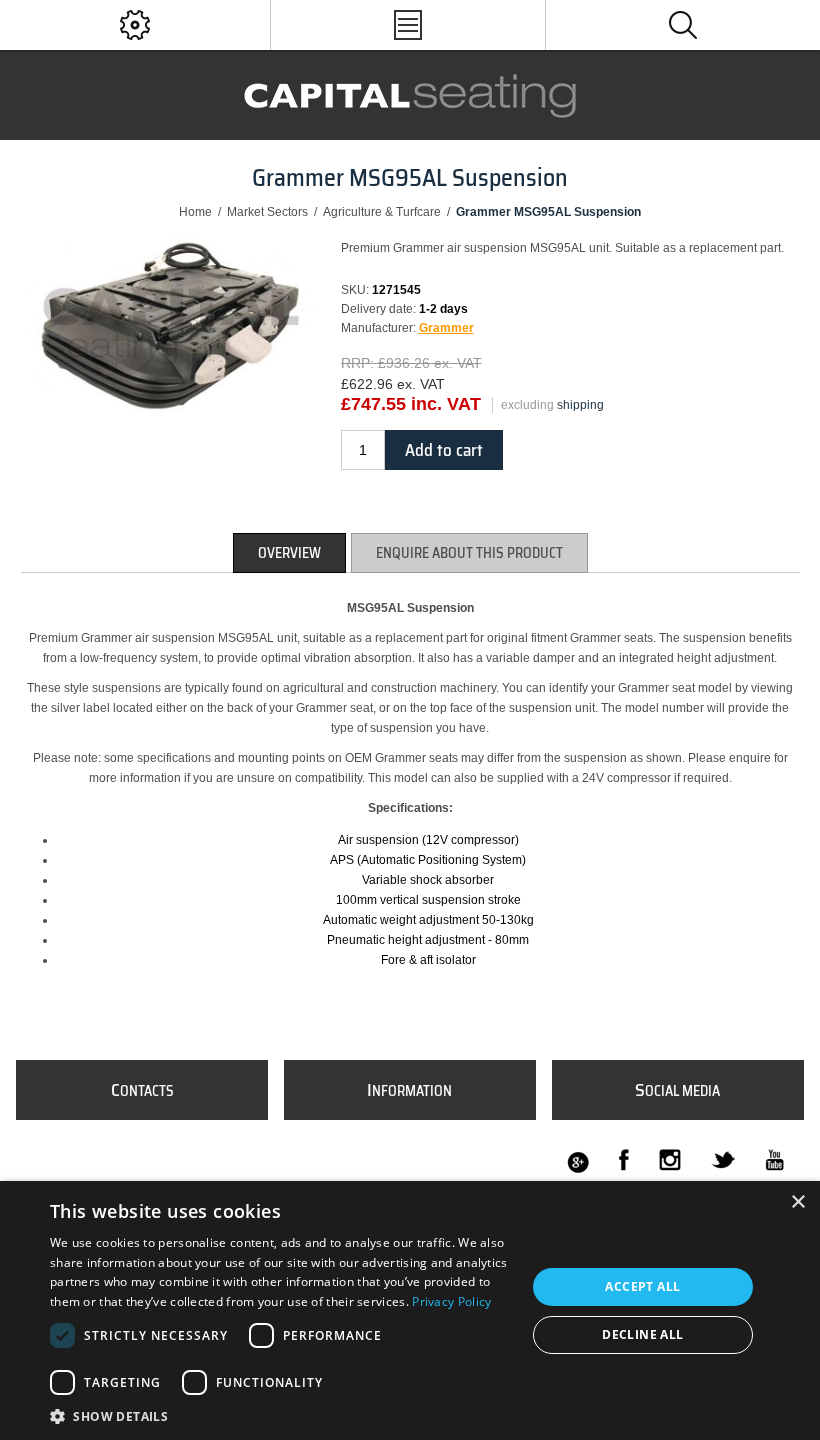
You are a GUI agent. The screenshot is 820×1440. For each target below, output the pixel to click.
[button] (281, 1415)
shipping (580, 405)
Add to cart (444, 450)
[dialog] (410, 1310)
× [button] (797, 1202)
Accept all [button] (642, 1286)
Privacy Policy (451, 1301)
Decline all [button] (642, 1334)
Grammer (446, 328)
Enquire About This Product (469, 553)
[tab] (289, 553)
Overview (289, 553)
